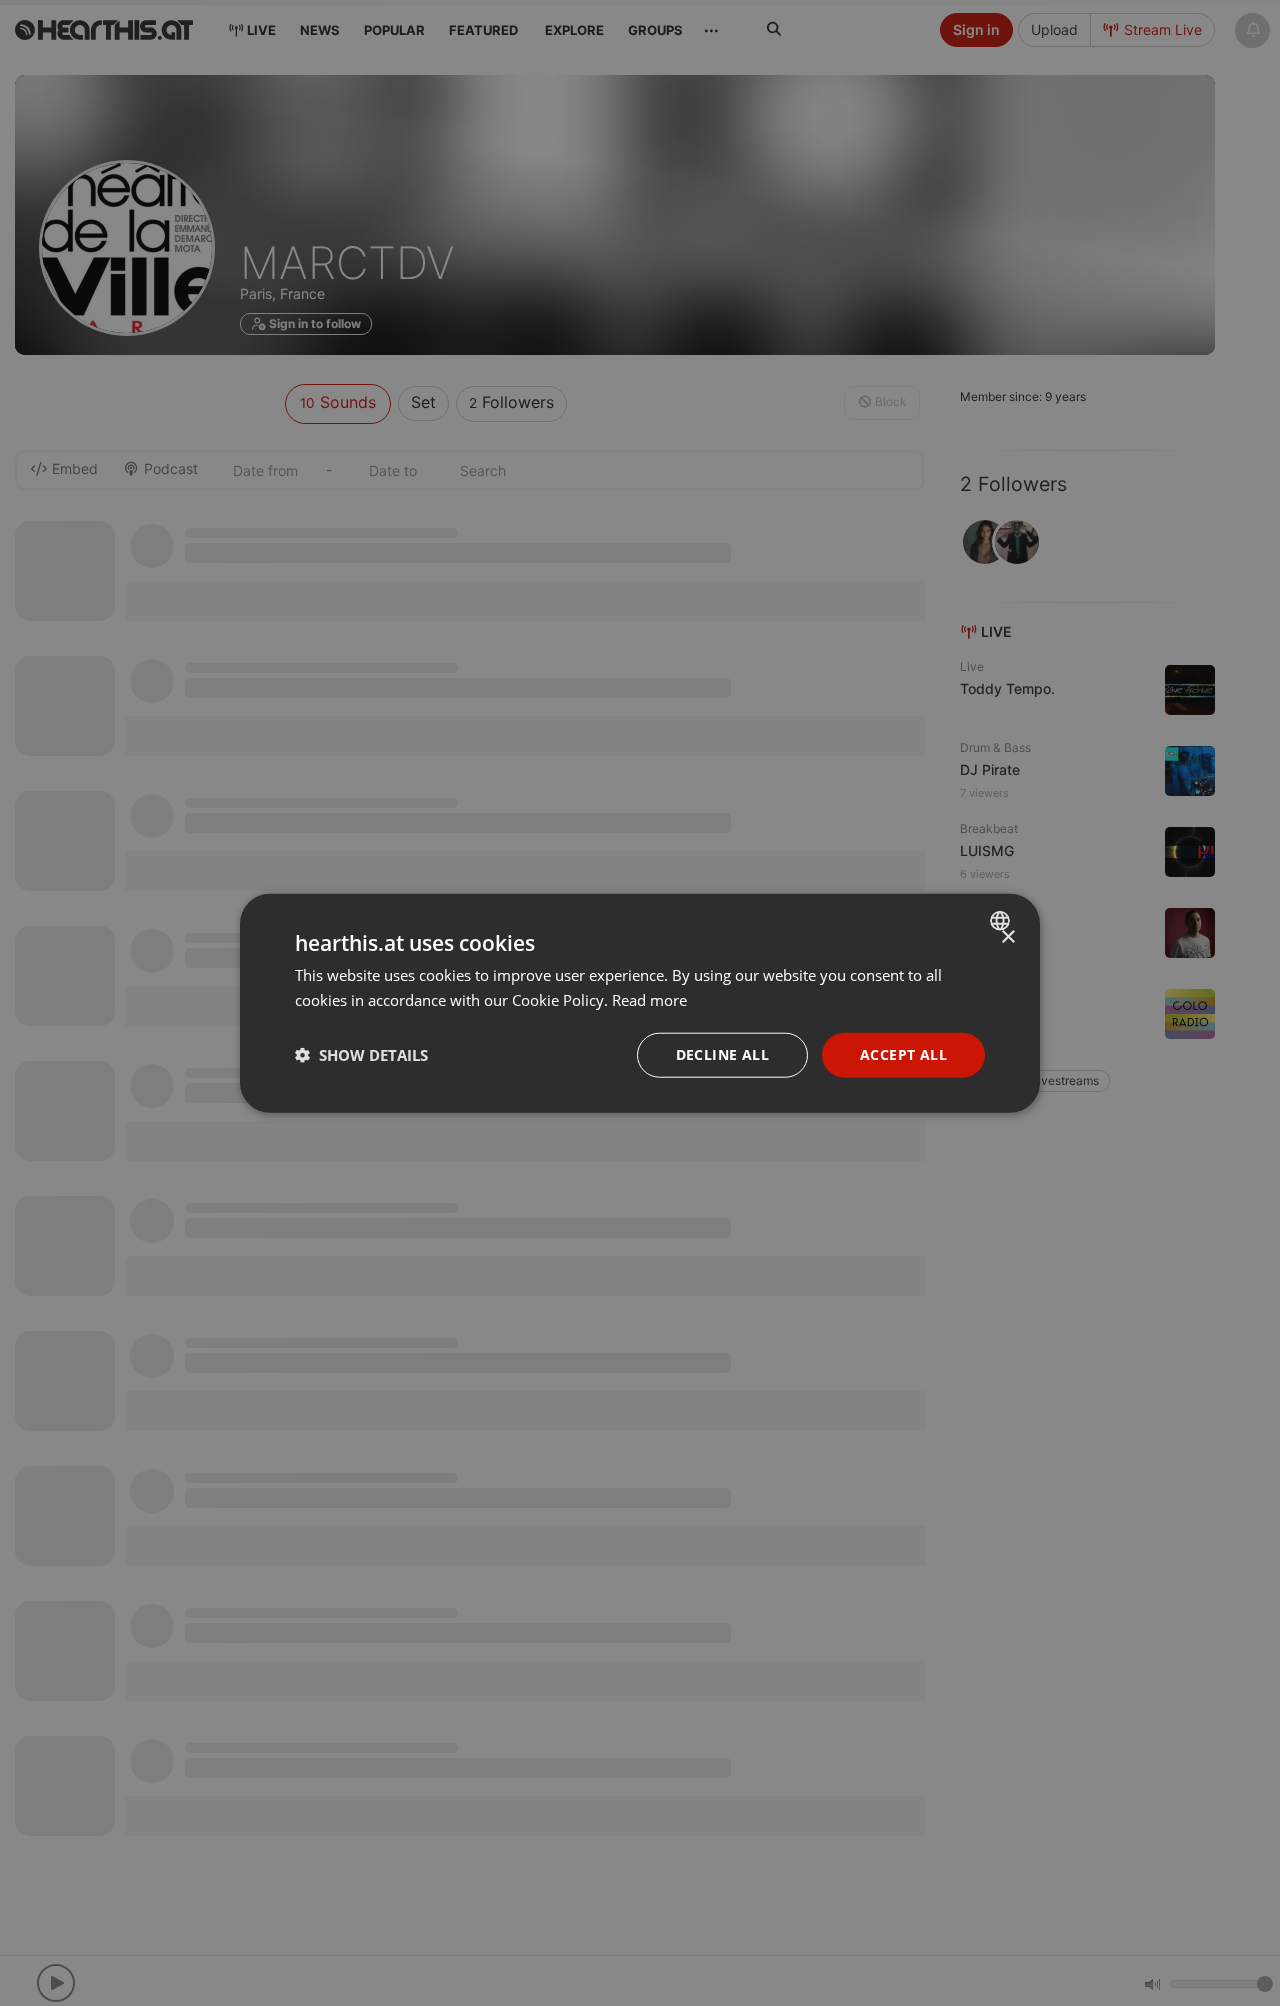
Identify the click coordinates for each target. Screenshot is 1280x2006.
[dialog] (640, 1003)
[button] (361, 1055)
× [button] (1007, 937)
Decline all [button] (722, 1054)
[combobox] (1002, 921)
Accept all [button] (903, 1054)
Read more (649, 1000)
